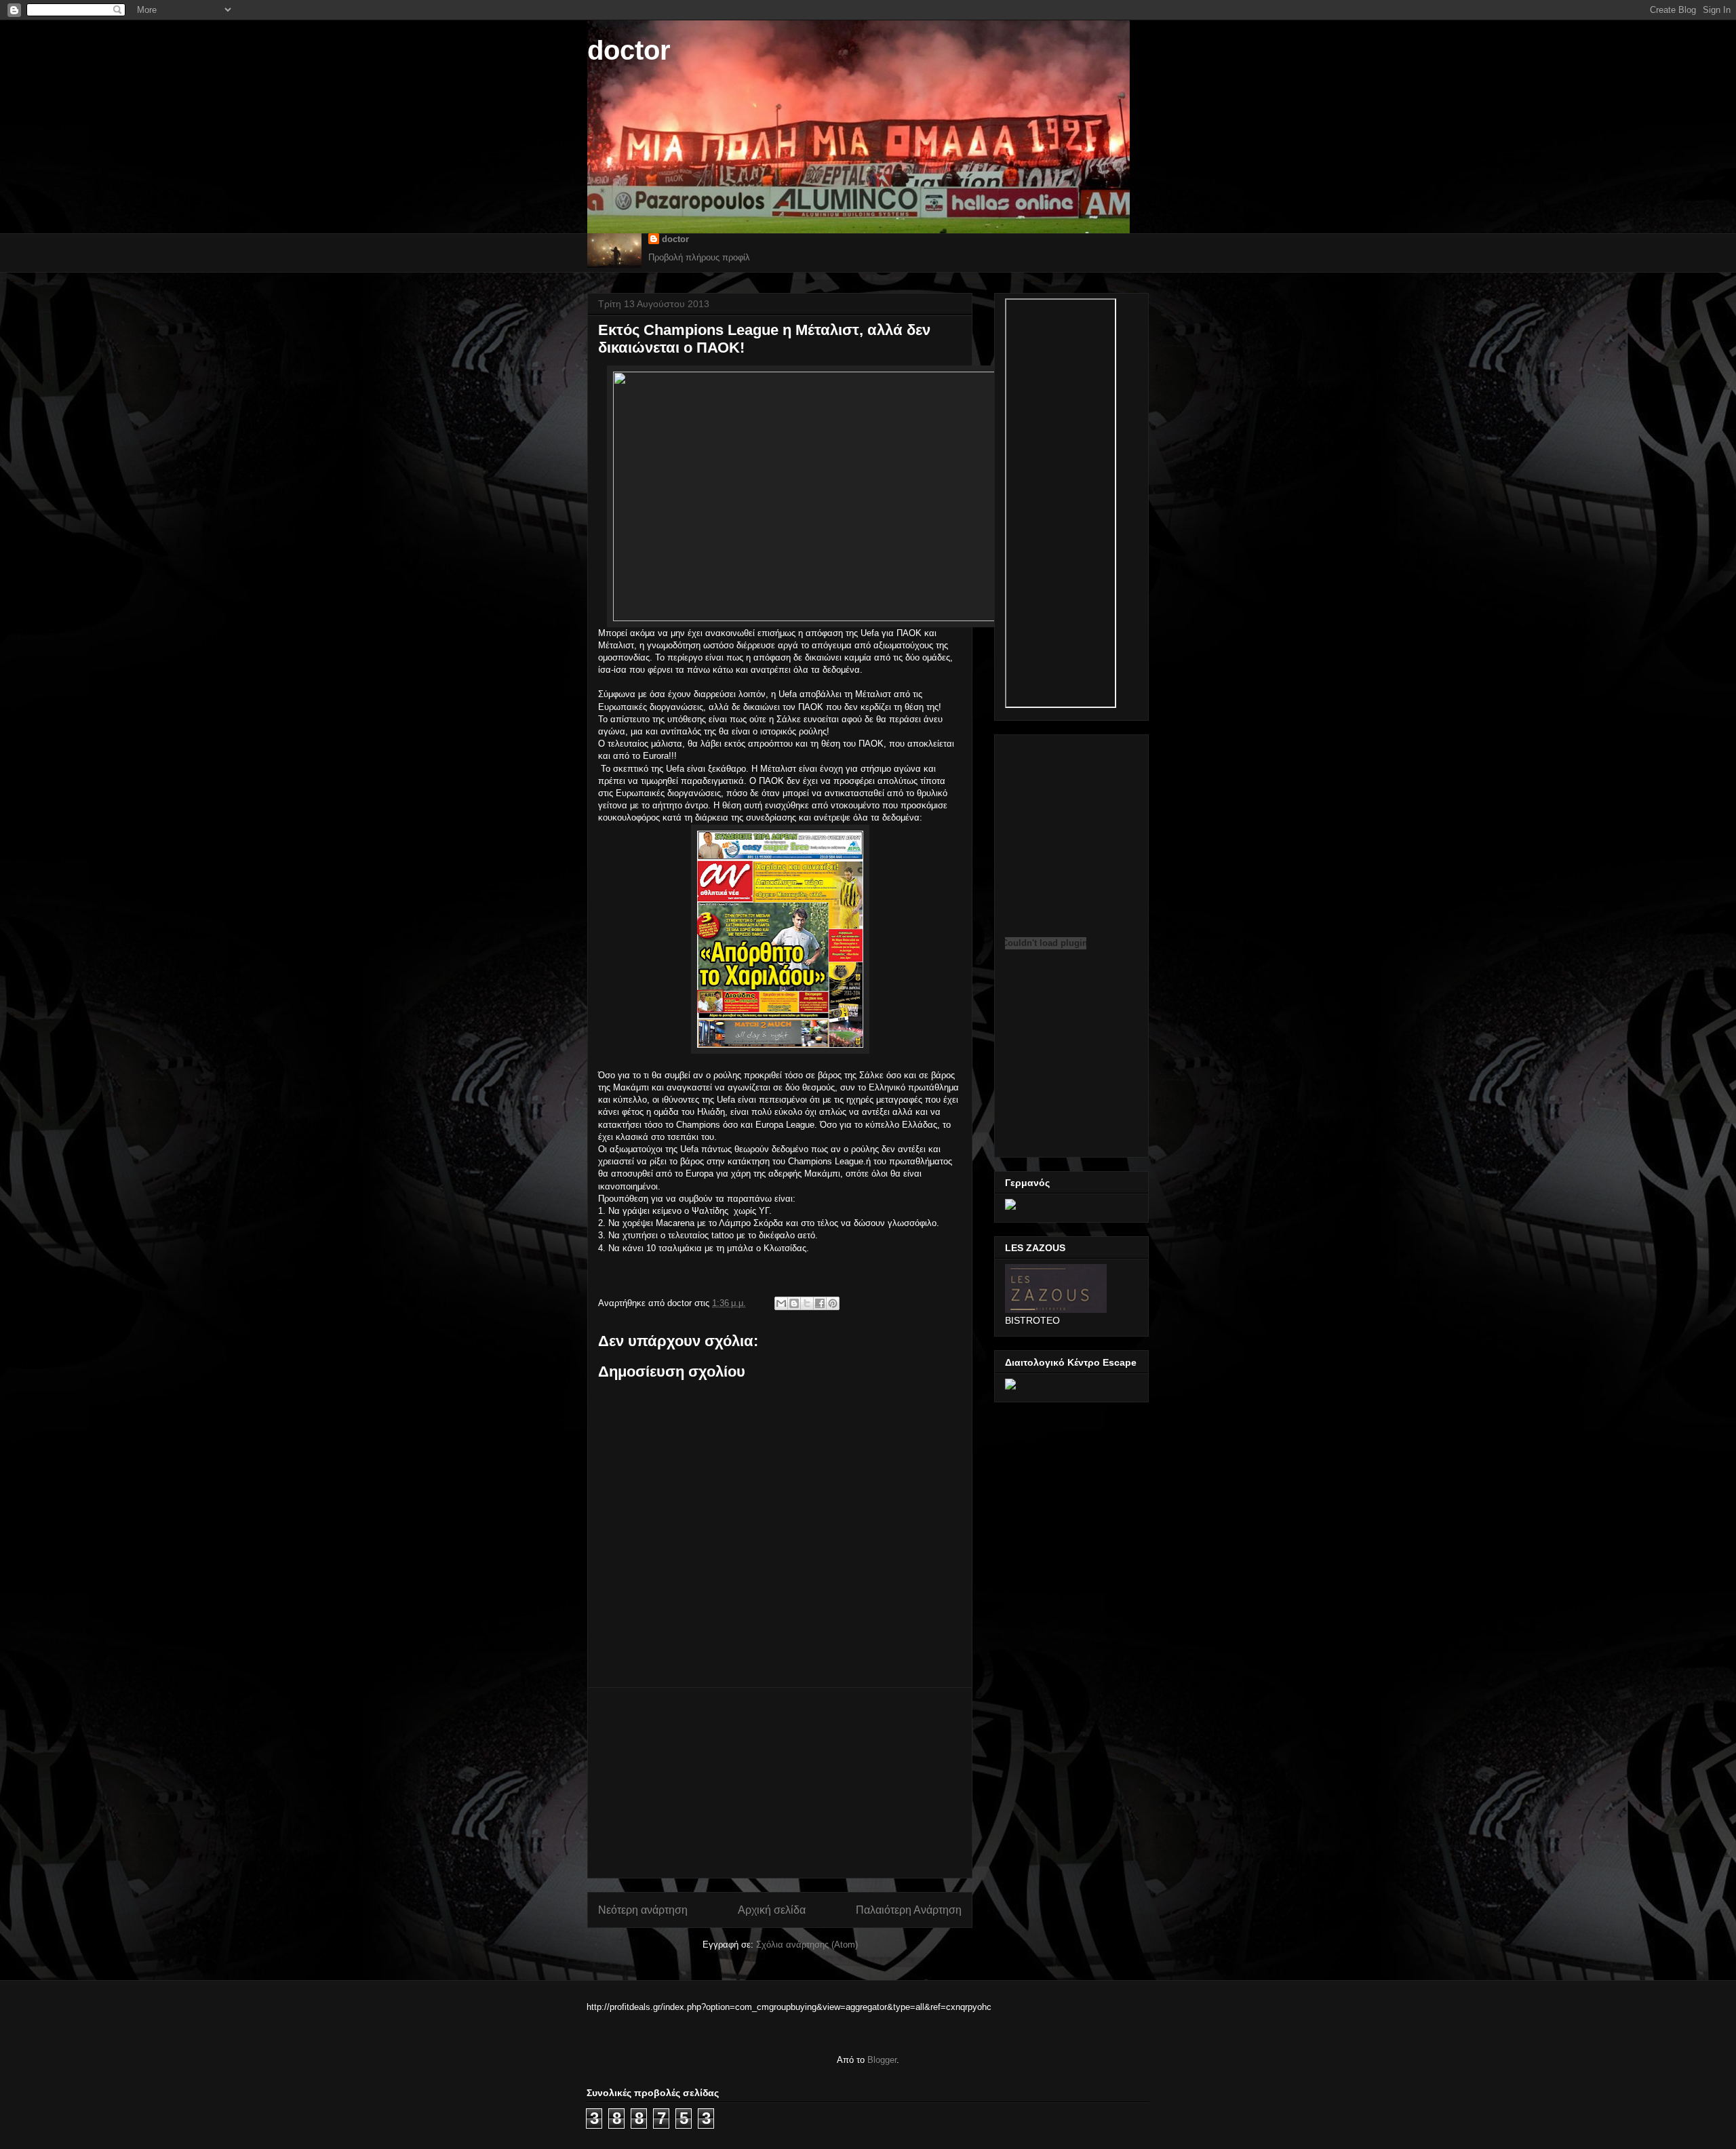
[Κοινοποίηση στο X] (807, 1303)
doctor (629, 50)
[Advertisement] (780, 1783)
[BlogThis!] (794, 1303)
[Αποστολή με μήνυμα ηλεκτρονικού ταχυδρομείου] (781, 1303)
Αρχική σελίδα (772, 1910)
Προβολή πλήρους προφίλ (699, 257)
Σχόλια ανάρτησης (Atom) (807, 1945)
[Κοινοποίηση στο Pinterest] (833, 1303)
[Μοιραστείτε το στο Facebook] (820, 1303)
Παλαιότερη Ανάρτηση (909, 1910)
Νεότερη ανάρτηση (643, 1910)
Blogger (882, 2060)
